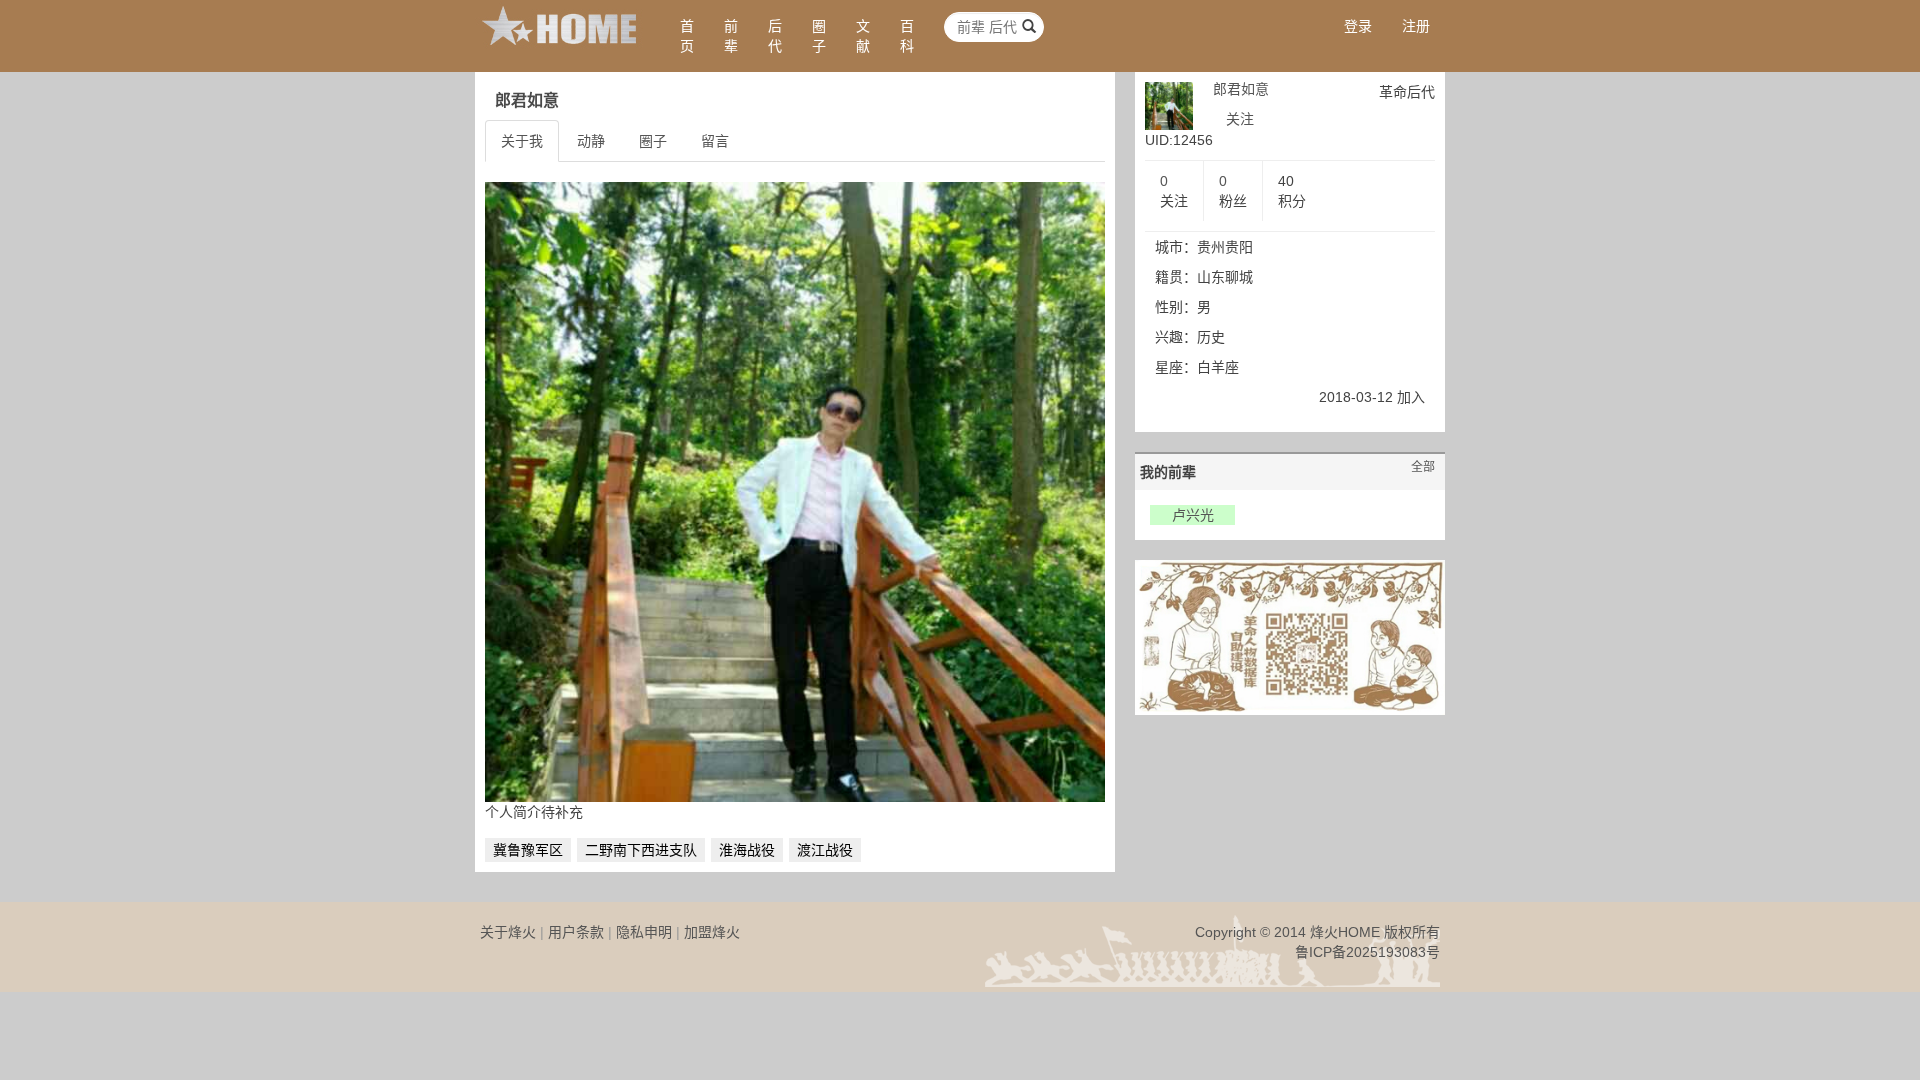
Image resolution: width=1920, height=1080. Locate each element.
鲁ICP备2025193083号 (1367, 952)
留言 (715, 141)
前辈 (731, 36)
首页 (687, 36)
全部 (1423, 467)
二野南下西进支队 (641, 850)
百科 (907, 36)
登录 (1358, 26)
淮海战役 (747, 850)
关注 (1240, 119)
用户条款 (576, 932)
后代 (775, 36)
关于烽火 (508, 932)
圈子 (819, 36)
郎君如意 (1241, 89)
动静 (591, 141)
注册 (1416, 26)
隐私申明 (644, 932)
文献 (863, 36)
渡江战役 (825, 850)
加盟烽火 (712, 932)
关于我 (522, 141)
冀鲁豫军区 (528, 850)
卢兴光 (1193, 515)
